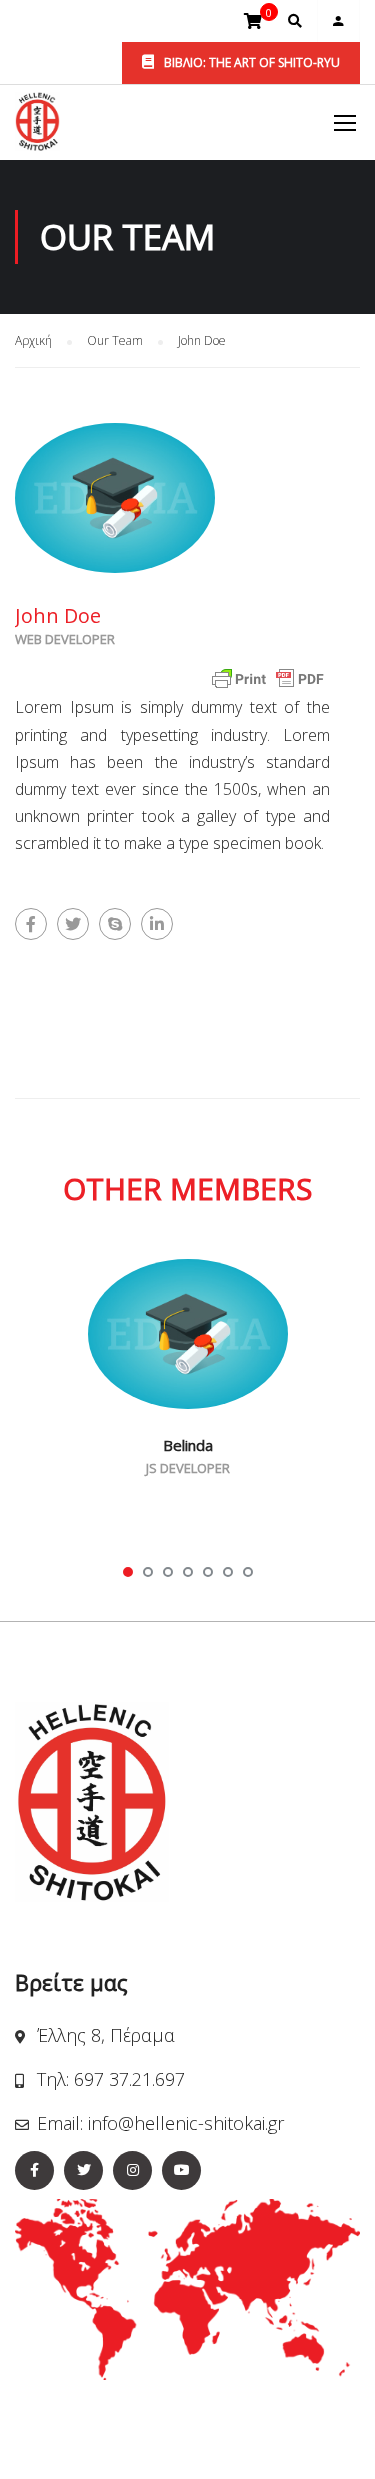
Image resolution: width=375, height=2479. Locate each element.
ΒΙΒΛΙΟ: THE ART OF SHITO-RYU (250, 62)
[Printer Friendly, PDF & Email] (268, 677)
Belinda (188, 1445)
